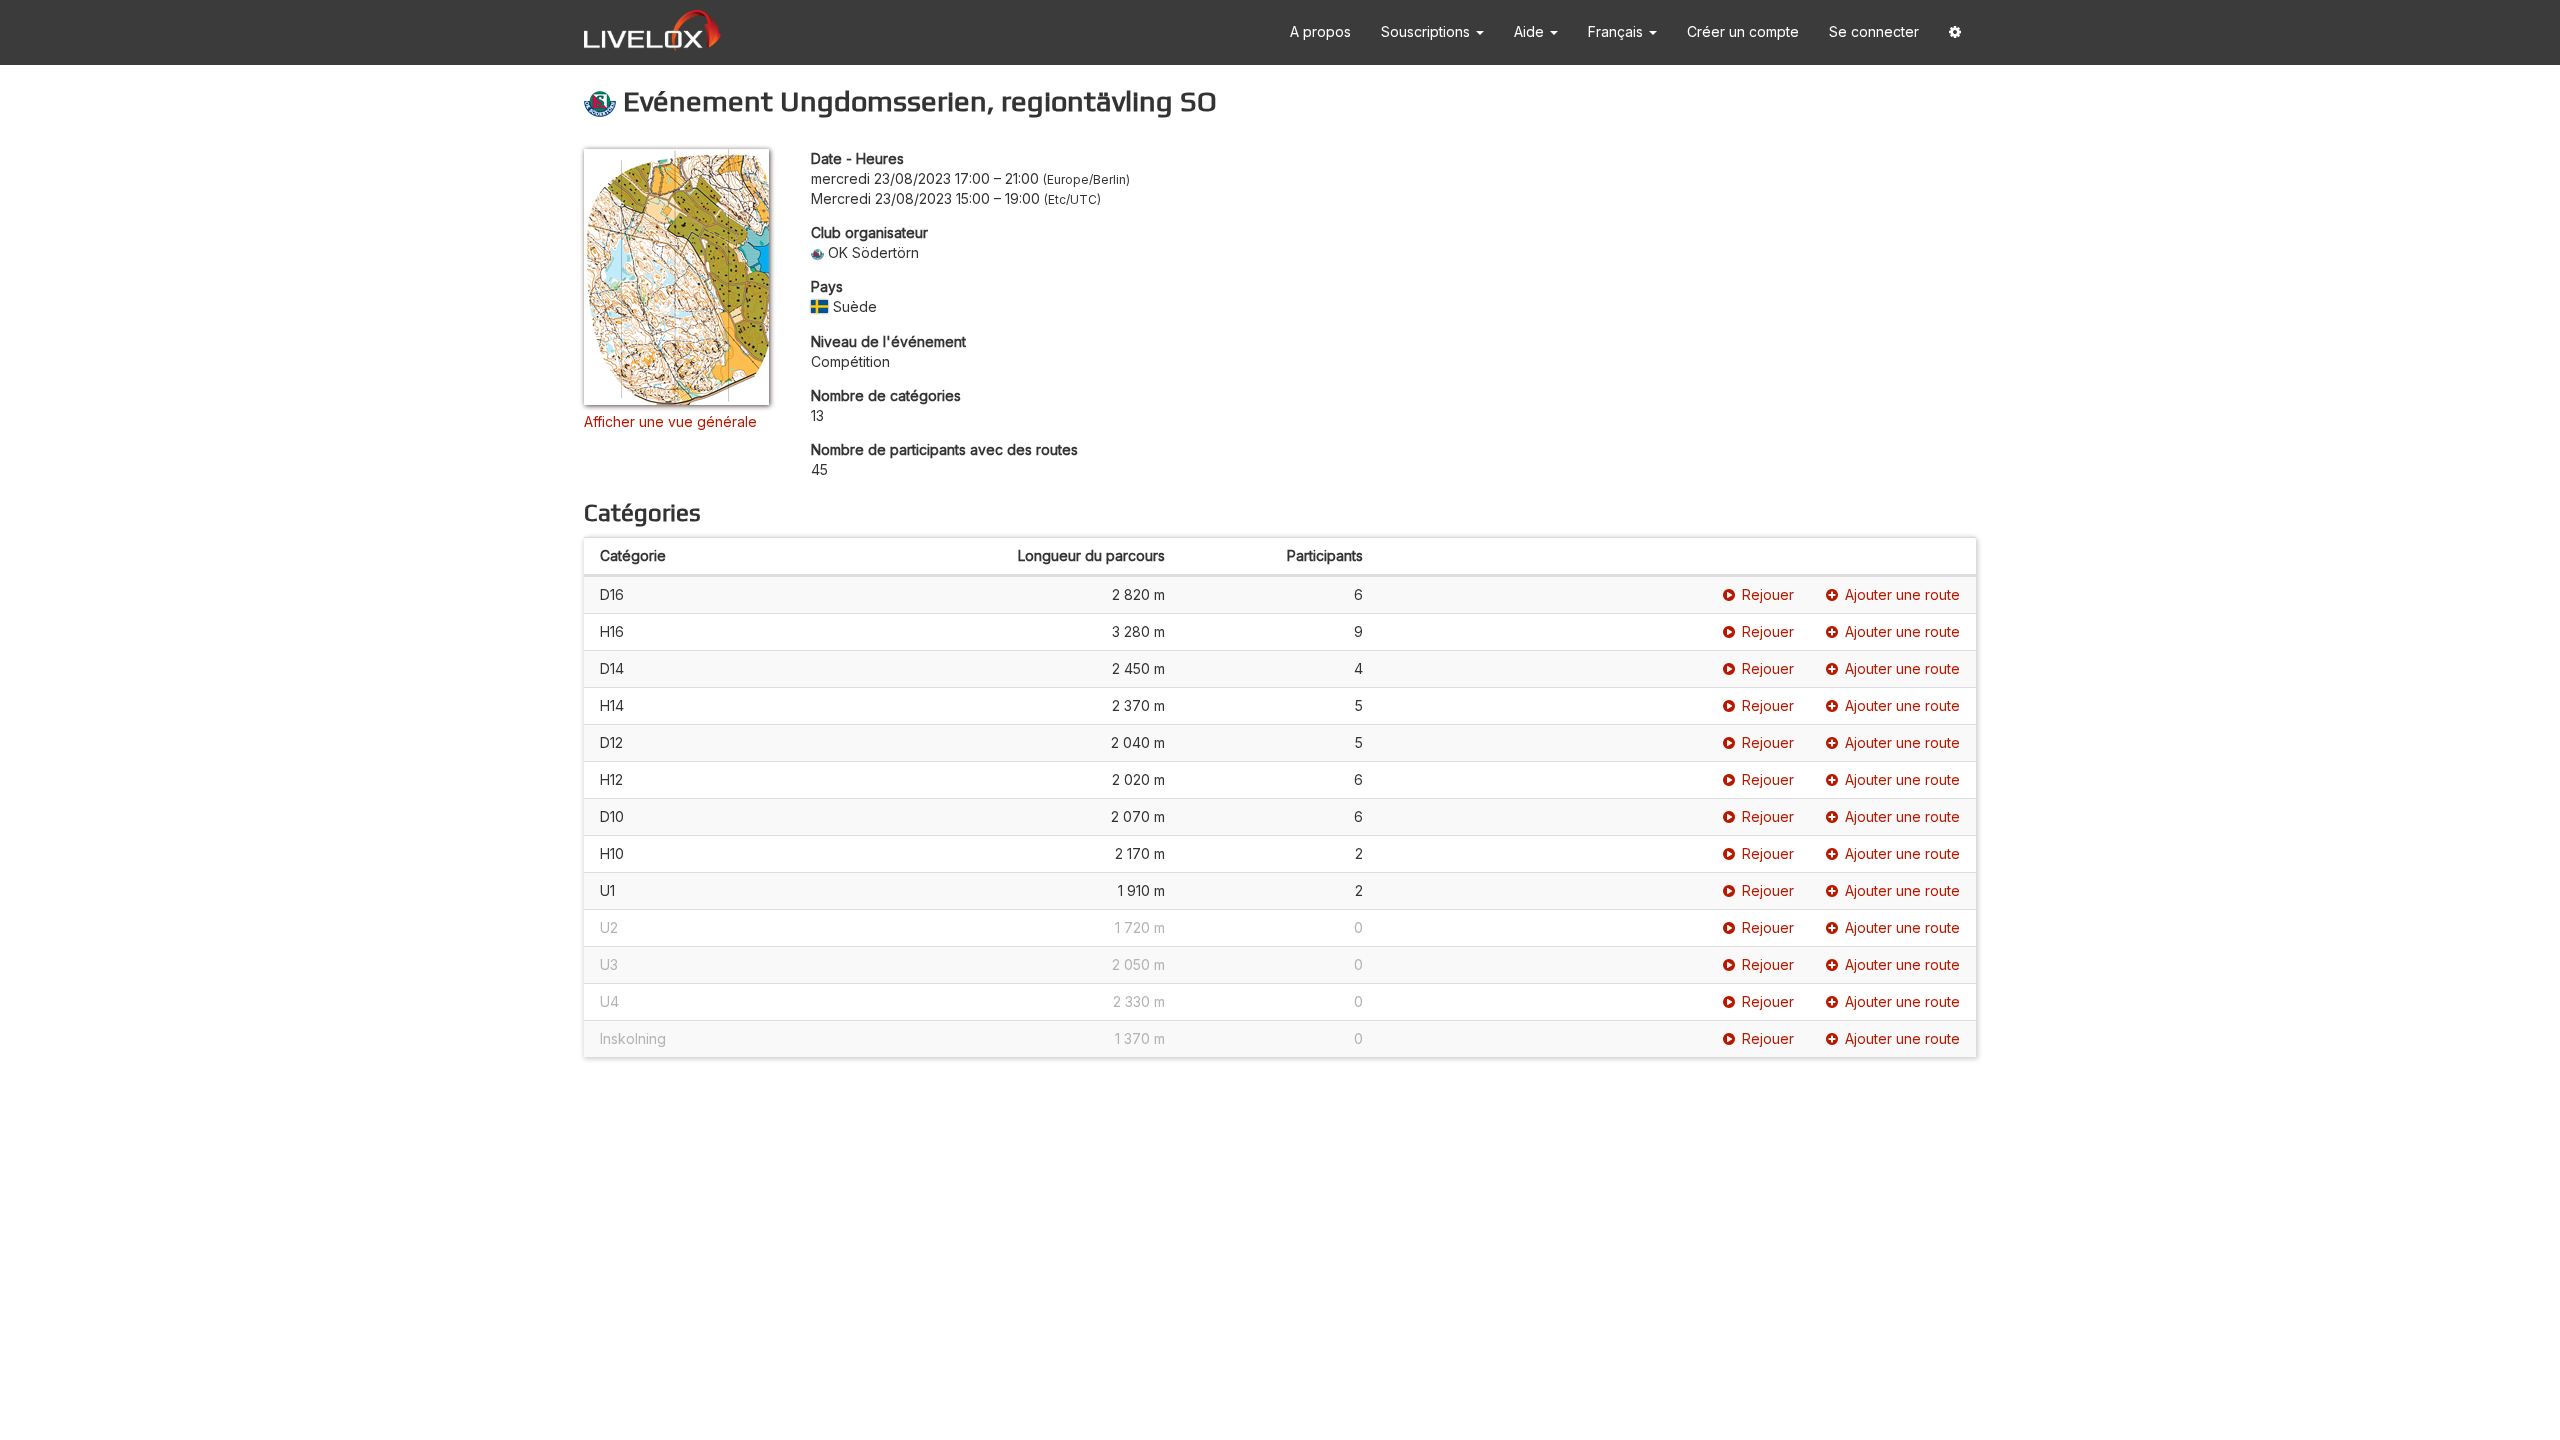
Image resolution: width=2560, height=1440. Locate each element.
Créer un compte (1743, 31)
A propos (1320, 31)
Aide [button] (1531, 31)
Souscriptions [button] (1427, 31)
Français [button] (1617, 31)
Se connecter (1874, 31)
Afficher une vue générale (670, 421)
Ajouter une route (1902, 594)
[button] (1955, 32)
